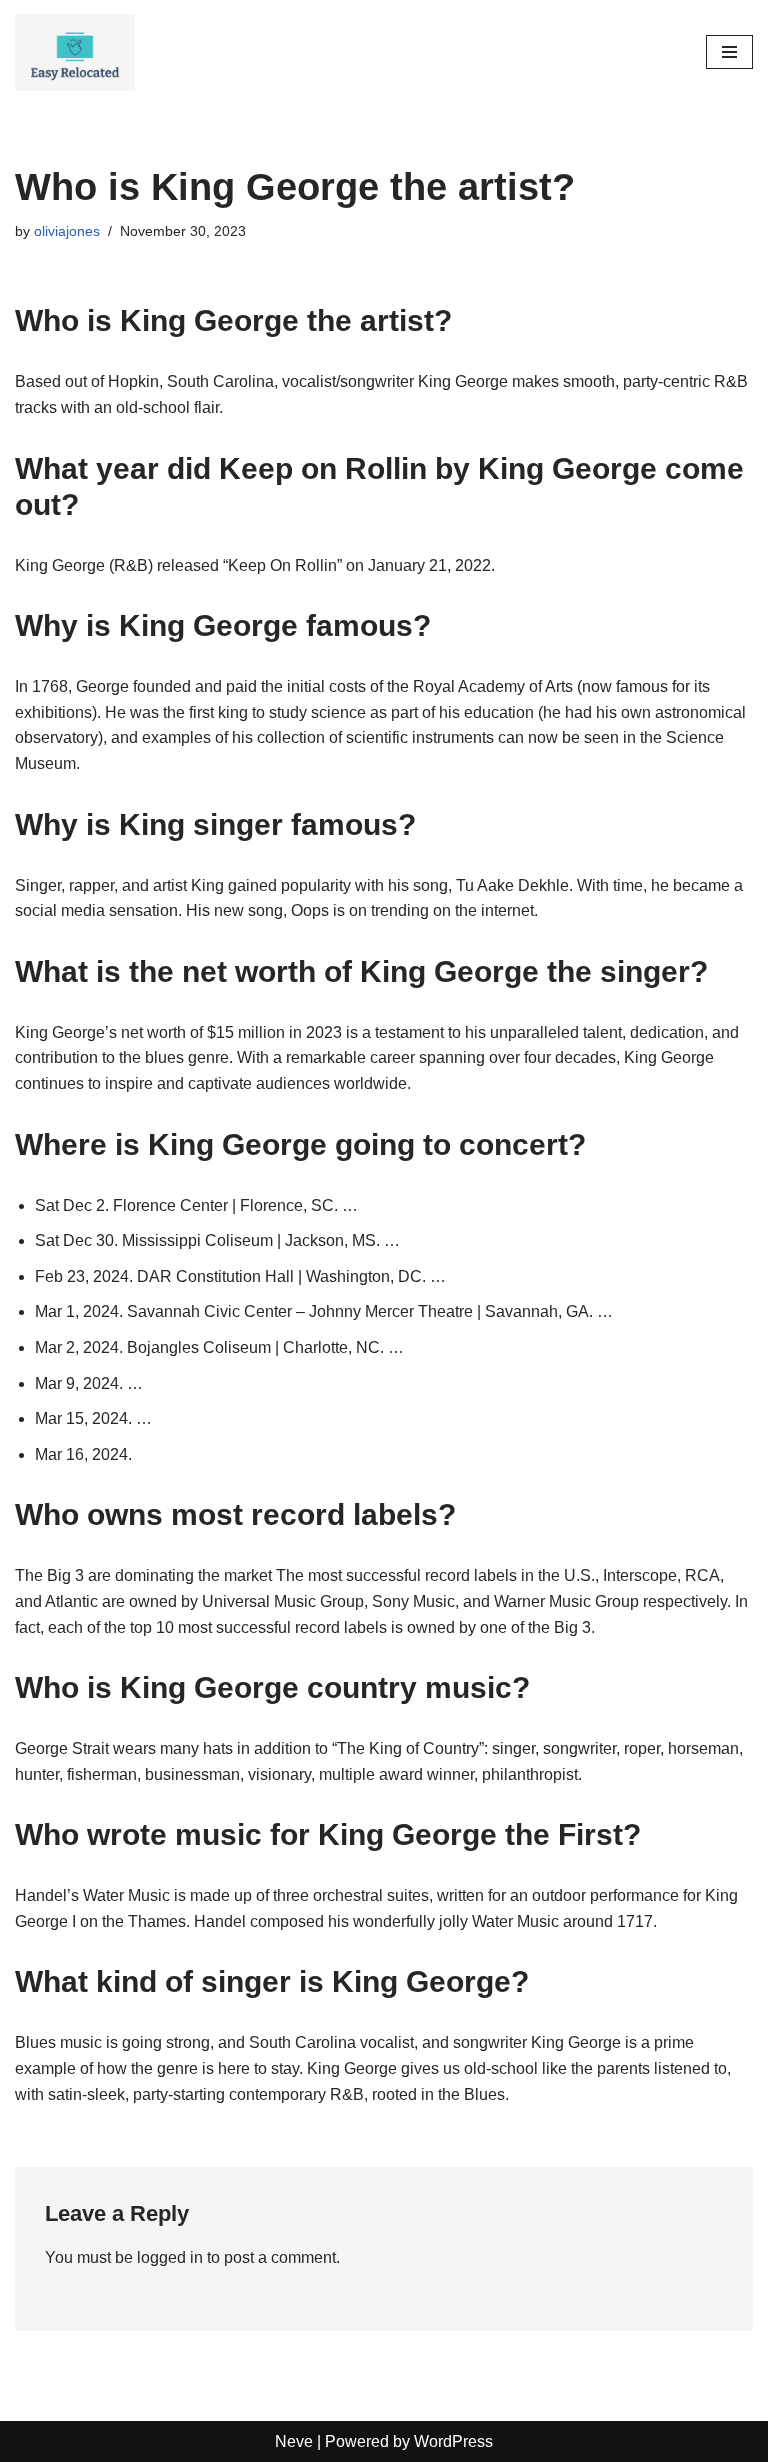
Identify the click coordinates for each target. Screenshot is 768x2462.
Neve (294, 2441)
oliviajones (67, 231)
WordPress (453, 2441)
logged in (170, 2257)
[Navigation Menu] (729, 52)
